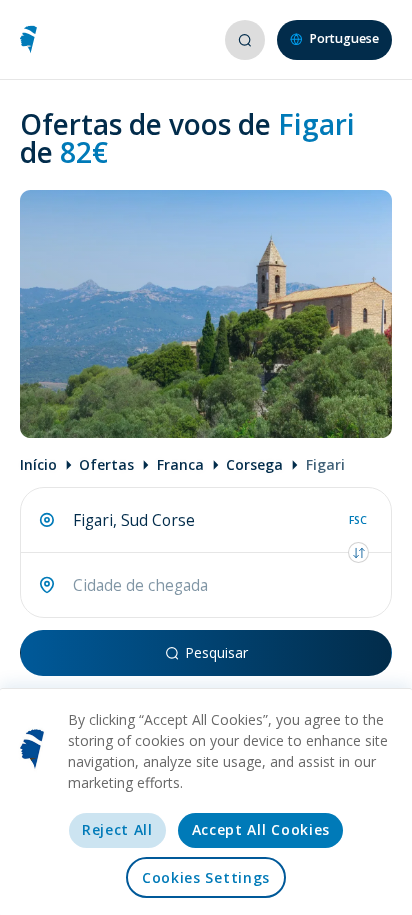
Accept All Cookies (261, 829)
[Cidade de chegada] (47, 585)
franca (180, 464)
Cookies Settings (206, 877)
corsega (254, 464)
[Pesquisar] (244, 40)
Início (38, 464)
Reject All (117, 829)
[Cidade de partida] (47, 520)
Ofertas (106, 464)
